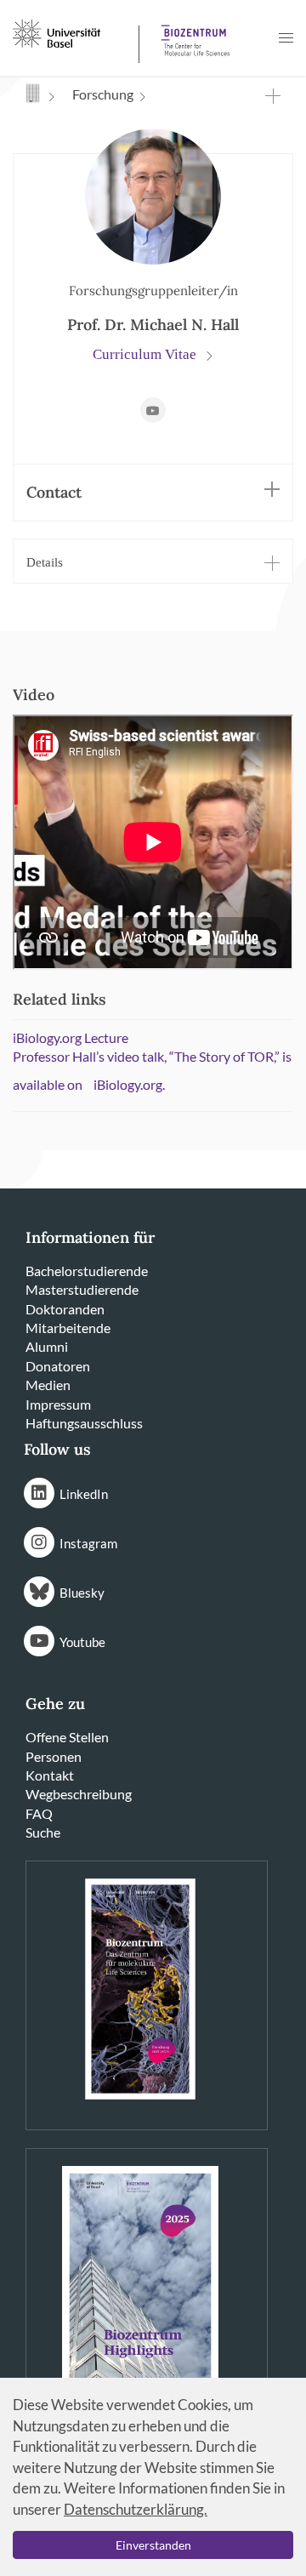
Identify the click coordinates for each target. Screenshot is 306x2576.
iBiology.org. (129, 1084)
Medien (48, 1385)
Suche (43, 1832)
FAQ (39, 1813)
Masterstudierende (82, 1289)
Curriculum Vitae (146, 354)
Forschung (103, 94)
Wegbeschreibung (79, 1794)
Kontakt (50, 1775)
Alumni (47, 1346)
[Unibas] (74, 32)
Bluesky (82, 1593)
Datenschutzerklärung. (136, 2509)
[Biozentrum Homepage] (192, 34)
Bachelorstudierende (87, 1271)
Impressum (58, 1404)
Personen (54, 1756)
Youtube (82, 1642)
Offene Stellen (67, 1737)
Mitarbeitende (68, 1328)
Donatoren (58, 1366)
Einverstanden (153, 2545)
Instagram (88, 1543)
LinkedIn (84, 1494)
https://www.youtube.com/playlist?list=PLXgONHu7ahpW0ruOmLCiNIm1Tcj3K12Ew (153, 410)
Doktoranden (65, 1309)
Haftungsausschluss (84, 1423)
